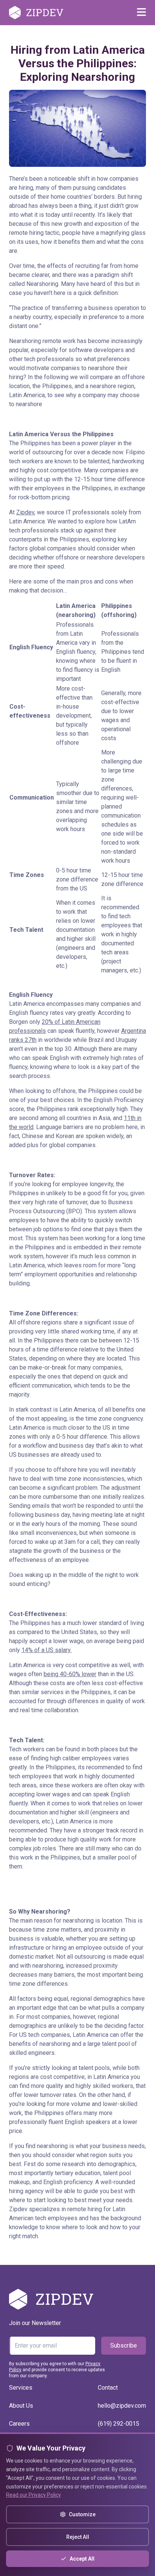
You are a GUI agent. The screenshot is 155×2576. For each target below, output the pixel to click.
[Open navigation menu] (141, 13)
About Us (21, 2406)
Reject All (78, 2537)
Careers (19, 2424)
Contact (108, 2388)
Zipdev (25, 512)
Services (21, 2388)
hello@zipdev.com (122, 2406)
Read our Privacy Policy (33, 2495)
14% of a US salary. (46, 1650)
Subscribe (124, 2345)
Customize (82, 2514)
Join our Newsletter (35, 2323)
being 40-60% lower (70, 1674)
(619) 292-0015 (119, 2424)
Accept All (82, 2559)
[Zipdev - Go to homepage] (36, 13)
